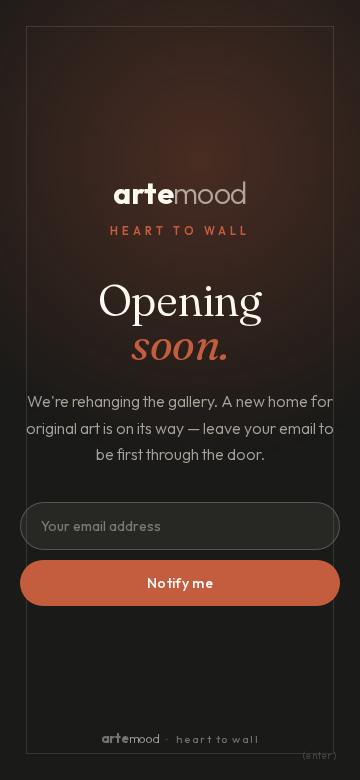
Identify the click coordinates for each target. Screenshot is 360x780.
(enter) (320, 755)
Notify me (180, 583)
